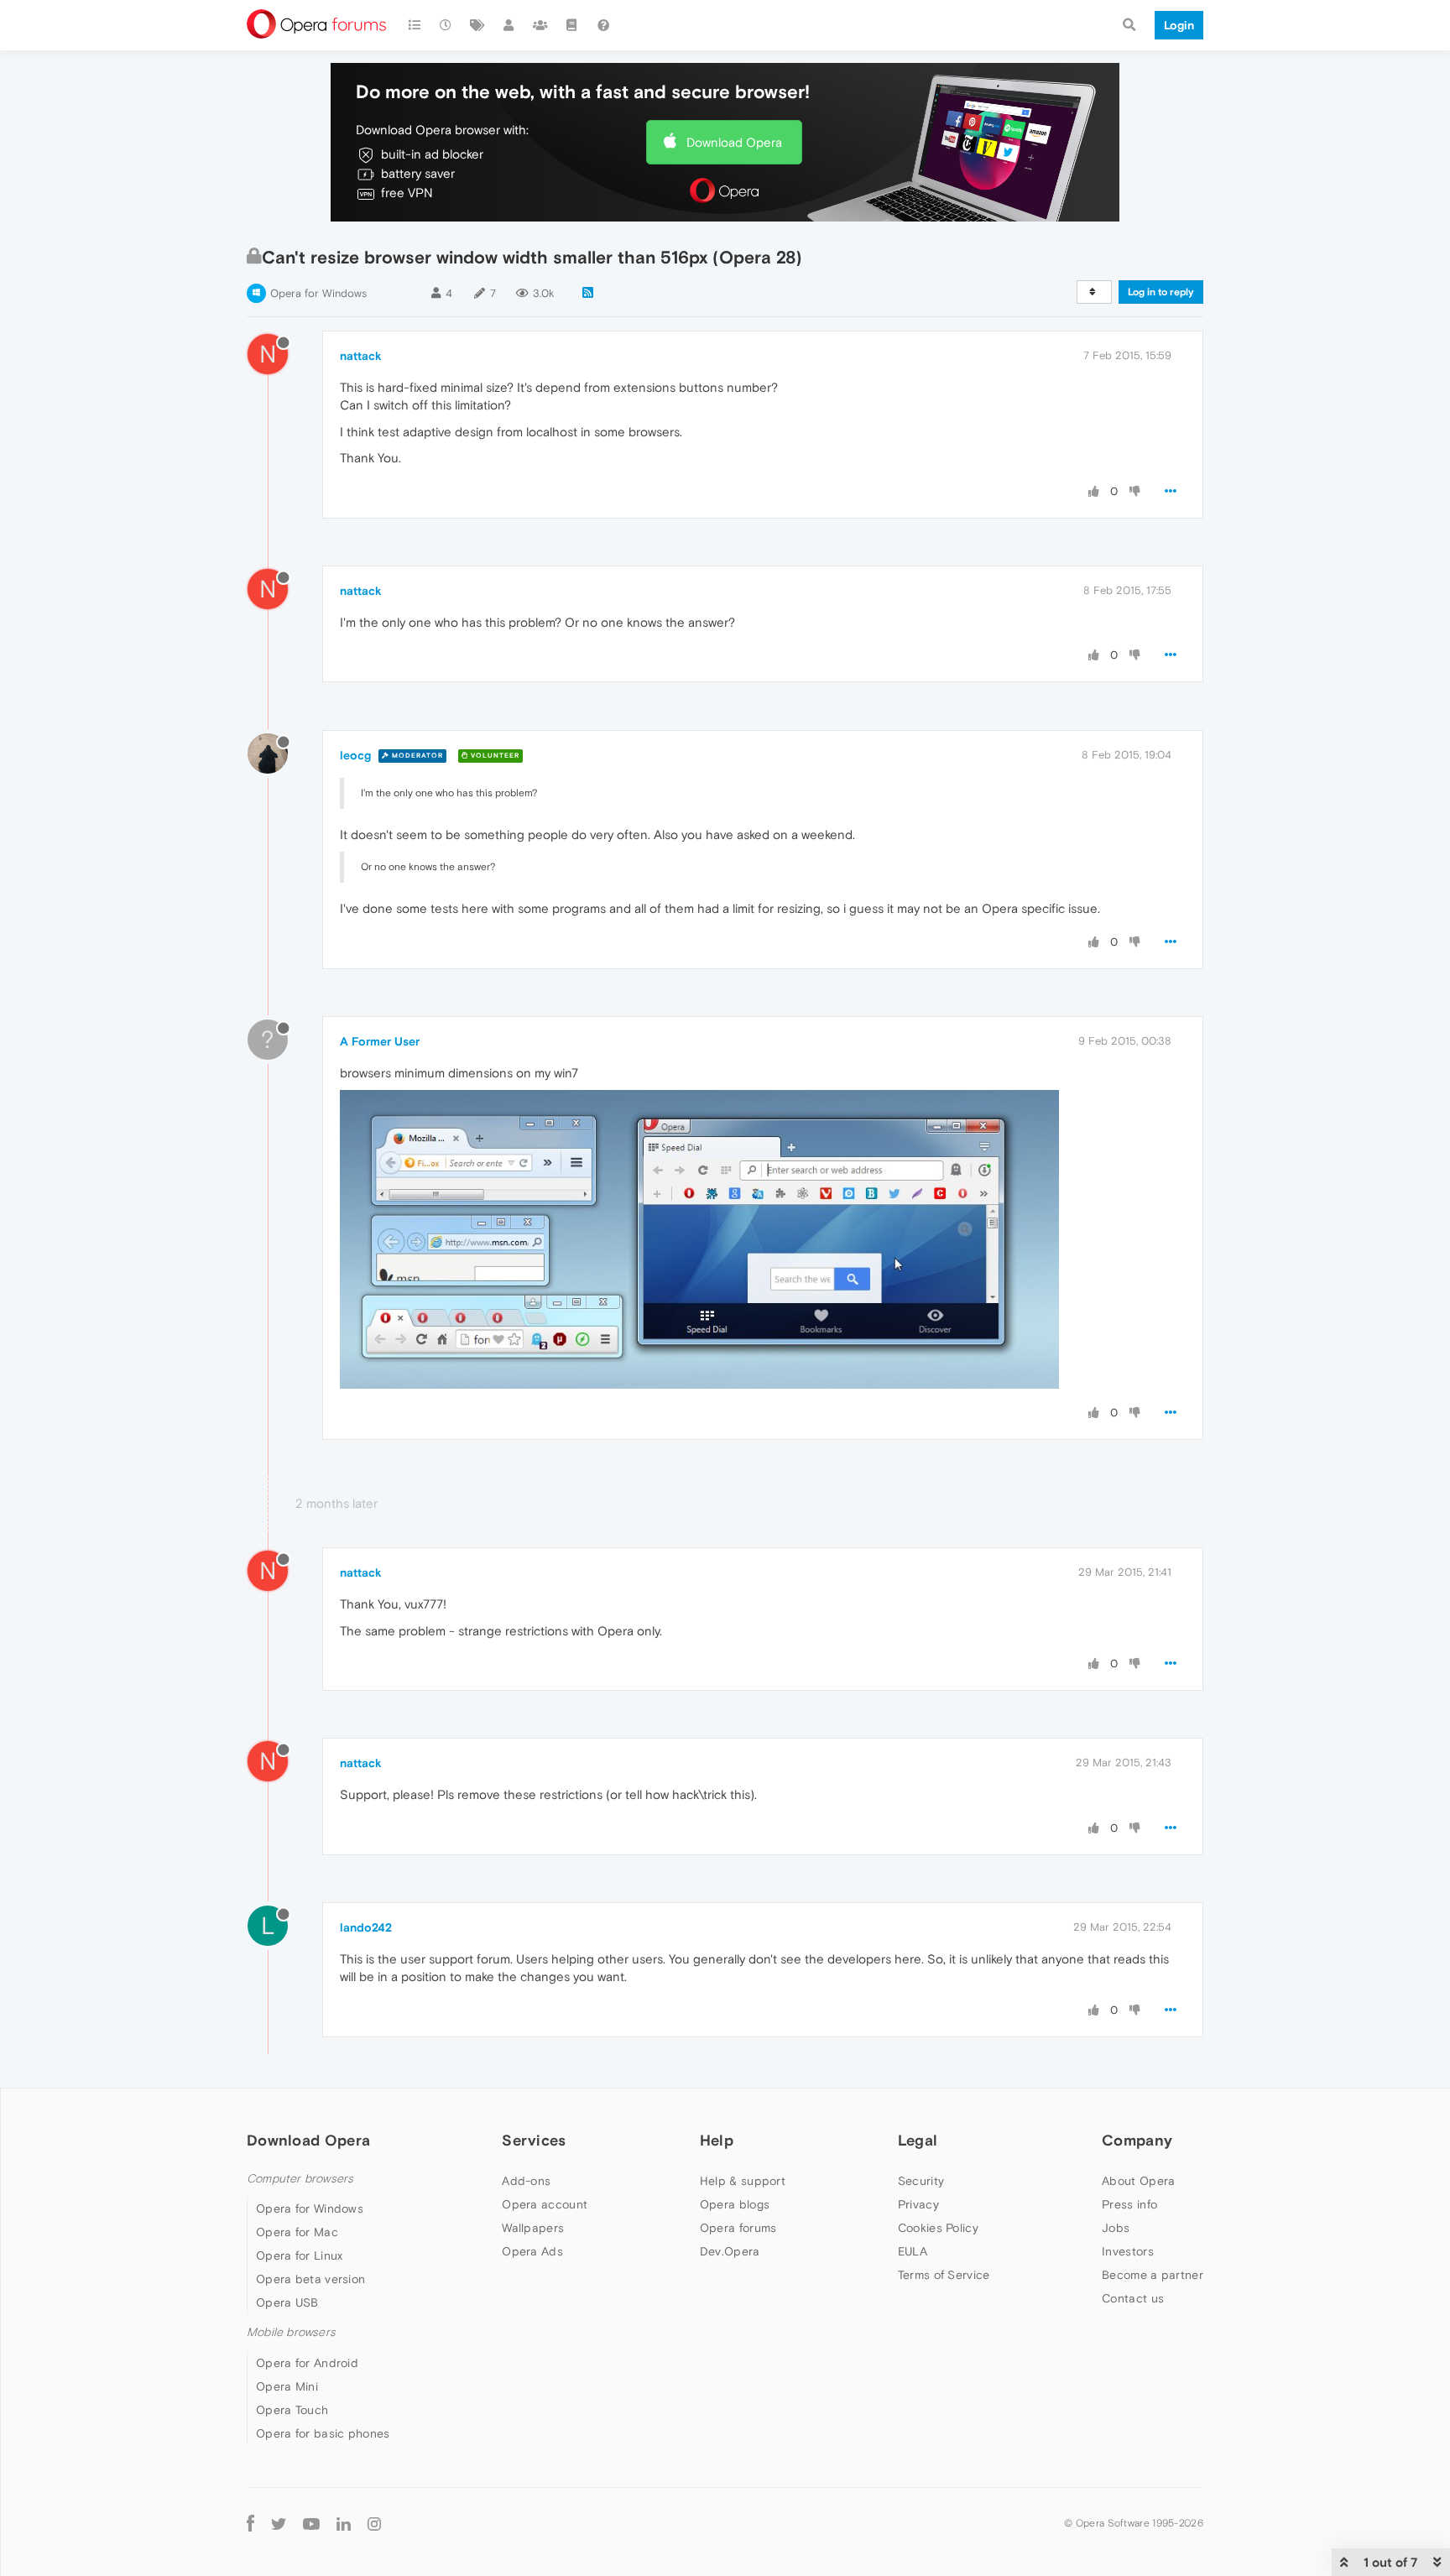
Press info (1129, 2204)
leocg (355, 755)
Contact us (1133, 2298)
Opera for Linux (300, 2255)
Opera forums (738, 2228)
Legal (918, 2140)
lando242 (366, 1927)
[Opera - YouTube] (311, 2524)
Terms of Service (944, 2275)
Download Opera (734, 142)
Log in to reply (1161, 292)
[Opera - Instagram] (374, 2524)
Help (717, 2140)
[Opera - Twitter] (279, 2524)
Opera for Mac (297, 2232)
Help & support (743, 2181)
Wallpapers (533, 2228)
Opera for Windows (318, 293)
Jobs (1116, 2228)
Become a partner (1153, 2275)
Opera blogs (735, 2204)
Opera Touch (292, 2410)
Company (1137, 2140)
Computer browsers (300, 2179)
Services (534, 2140)
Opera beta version (310, 2279)
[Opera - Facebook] (250, 2524)
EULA (913, 2251)
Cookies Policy (938, 2228)
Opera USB (287, 2302)
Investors (1128, 2251)
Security (921, 2181)
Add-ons (526, 2181)
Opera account (545, 2204)
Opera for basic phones (323, 2433)
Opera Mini (287, 2386)
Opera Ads (532, 2251)
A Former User (380, 1041)
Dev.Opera (730, 2251)
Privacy (918, 2204)
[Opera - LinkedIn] (344, 2524)
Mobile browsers (291, 2332)
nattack (361, 356)
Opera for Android (307, 2363)
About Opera (1138, 2181)
